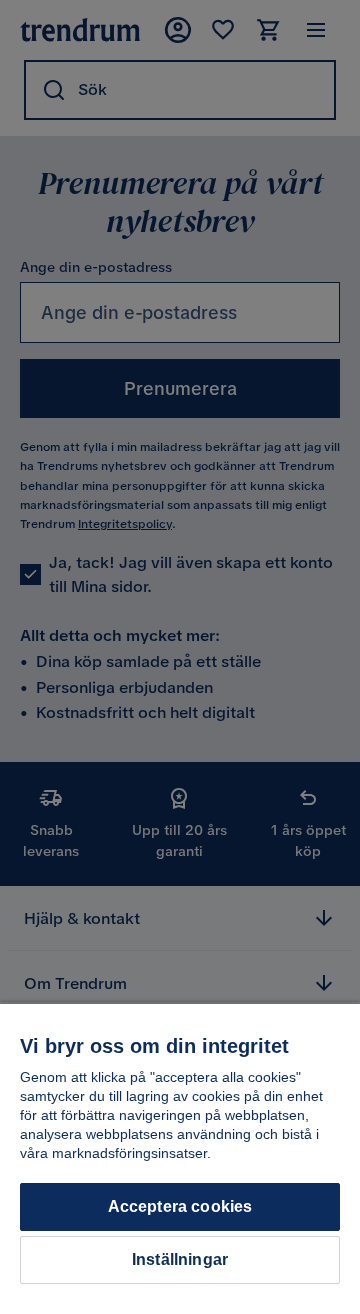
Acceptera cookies (180, 1206)
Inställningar (180, 1259)
